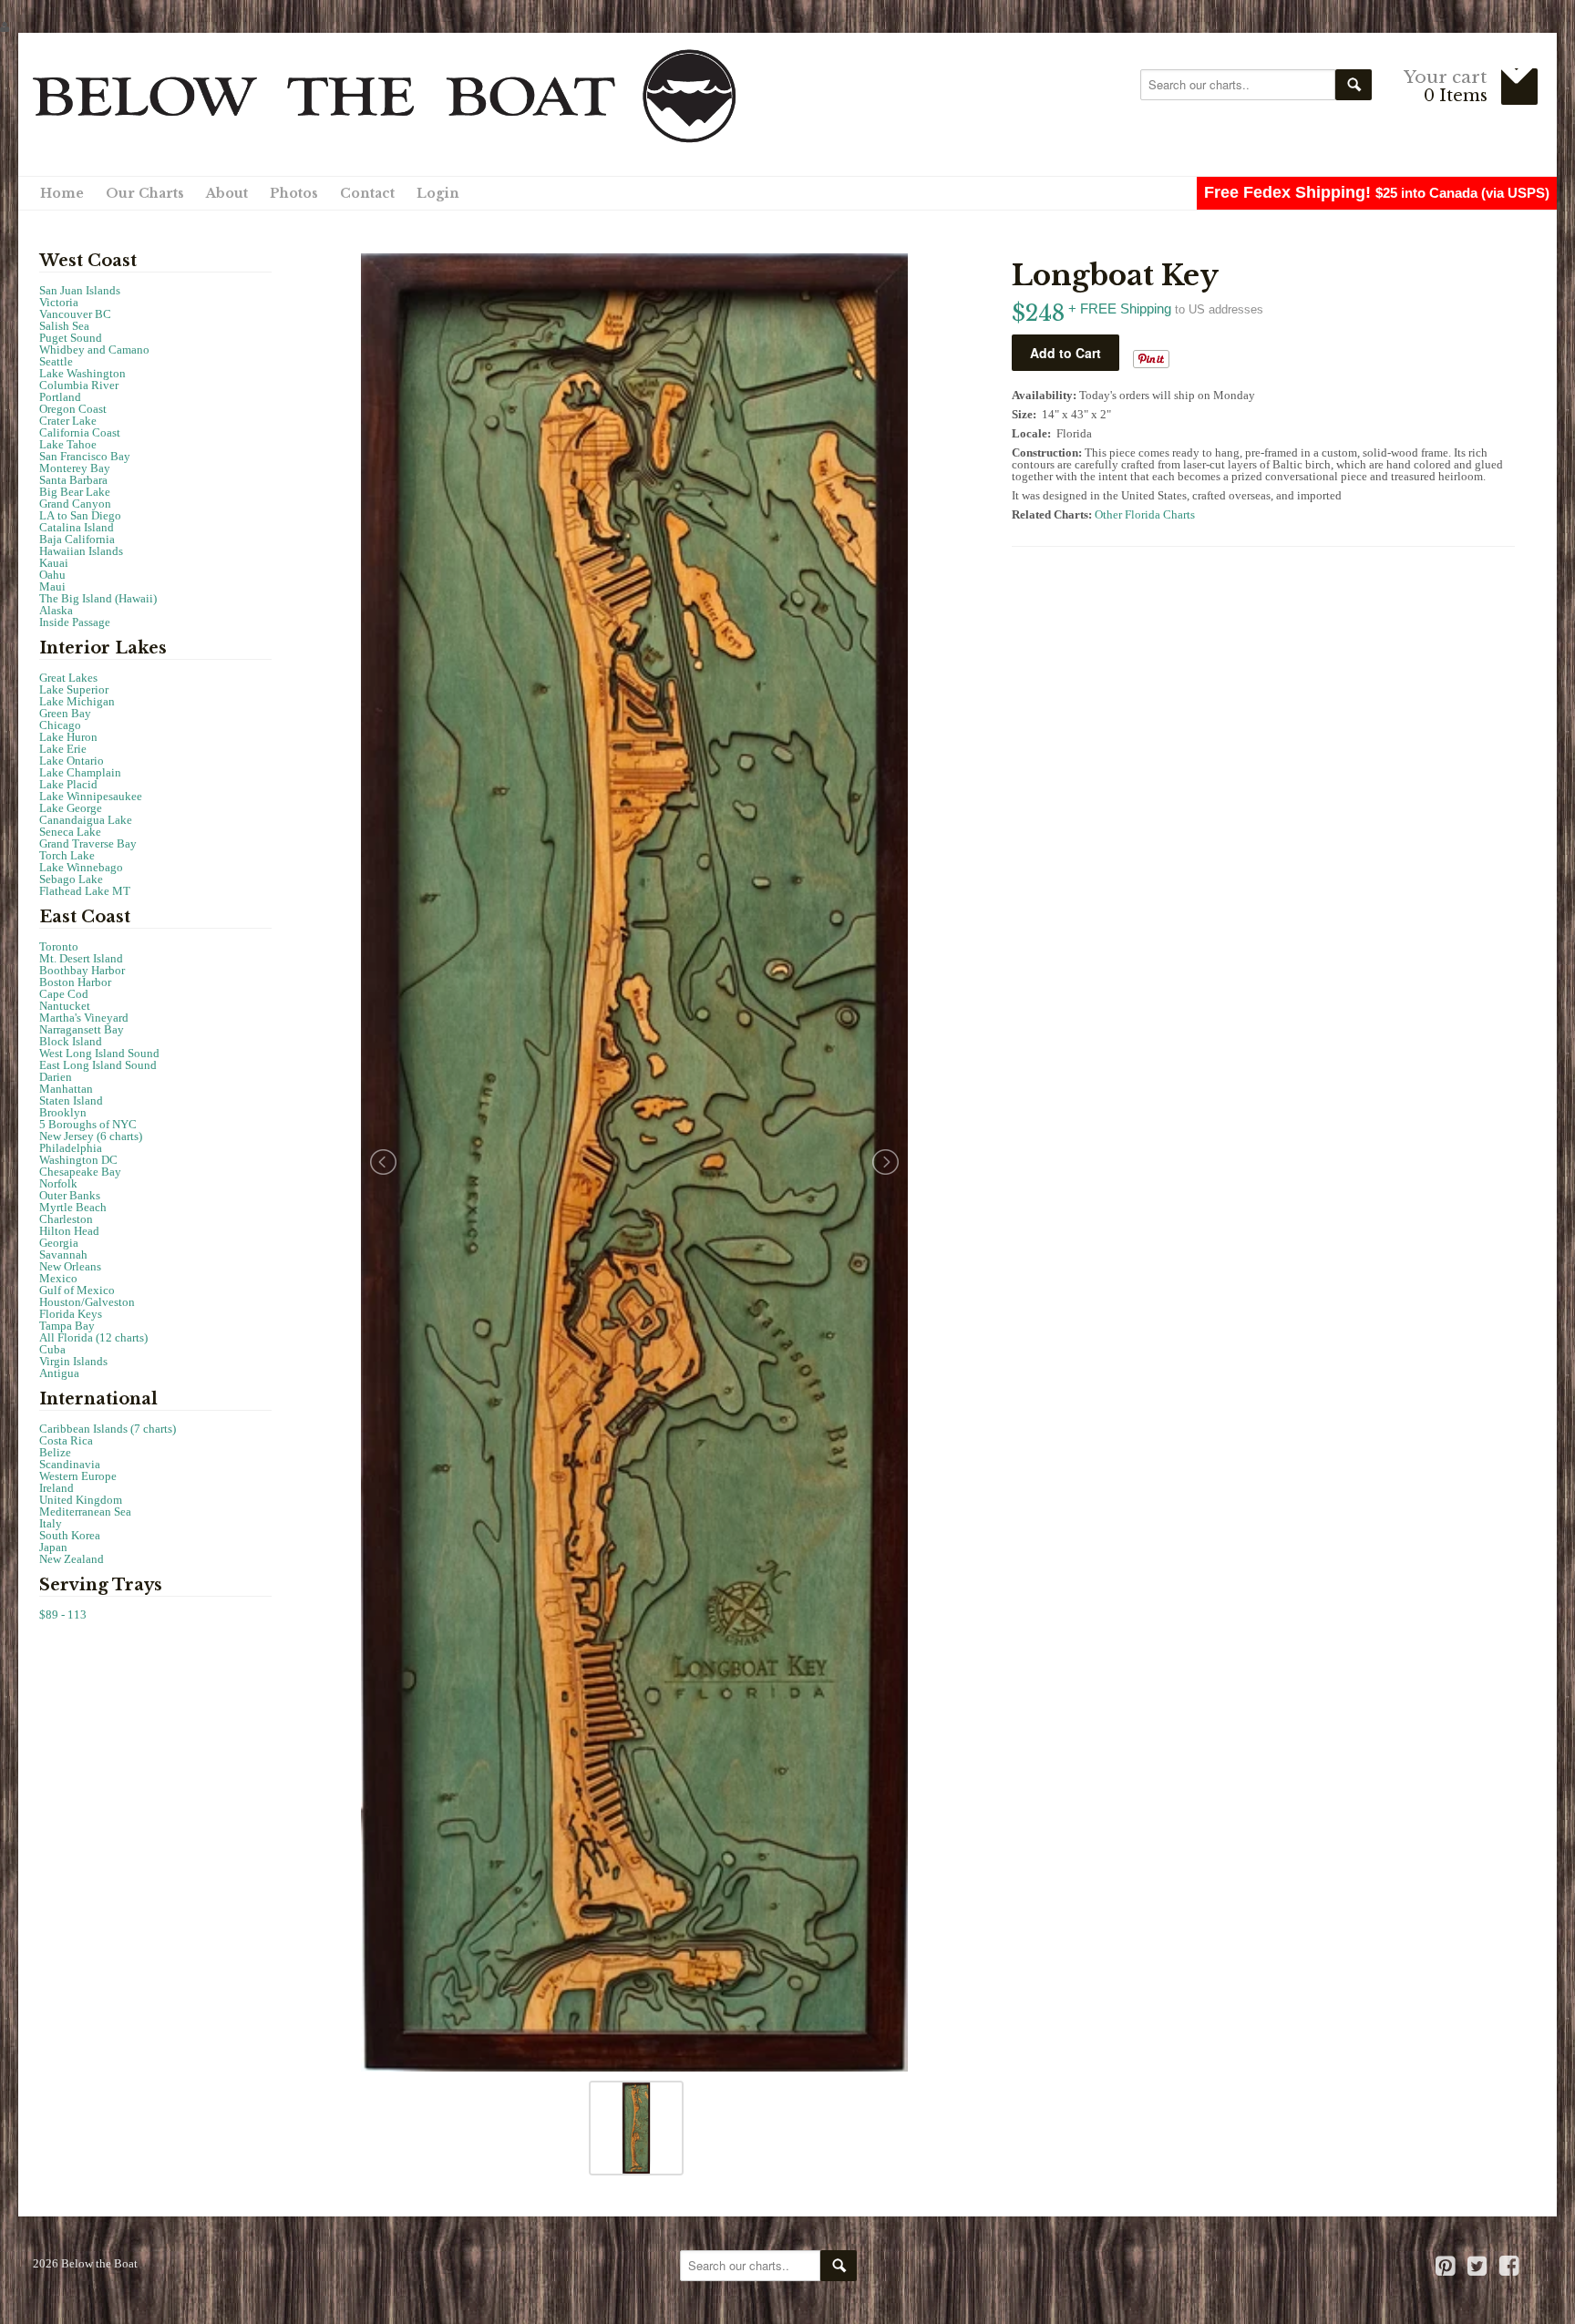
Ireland (57, 1488)
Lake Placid (68, 784)
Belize (55, 1452)
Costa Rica (66, 1440)
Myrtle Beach (73, 1207)
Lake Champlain (80, 772)
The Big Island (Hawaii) (98, 598)
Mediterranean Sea (85, 1512)
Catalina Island (77, 527)
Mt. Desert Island (81, 958)
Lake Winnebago (81, 867)
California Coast (80, 432)
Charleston (66, 1219)
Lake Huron (68, 737)
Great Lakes (68, 678)
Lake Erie (63, 749)
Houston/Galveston (87, 1302)
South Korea (70, 1535)
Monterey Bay (75, 468)
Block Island (71, 1041)
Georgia (59, 1243)
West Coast (88, 261)
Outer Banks (70, 1195)
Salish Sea (64, 326)
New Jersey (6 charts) (91, 1136)
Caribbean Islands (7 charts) (108, 1429)
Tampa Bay (67, 1326)
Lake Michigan (77, 701)
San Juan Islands (80, 290)
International (98, 1399)
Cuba (52, 1349)
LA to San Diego (80, 515)
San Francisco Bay (85, 456)
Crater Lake (68, 421)
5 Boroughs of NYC (88, 1124)
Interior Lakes (103, 648)
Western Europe (78, 1476)
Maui (52, 586)
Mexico (58, 1278)
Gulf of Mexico (77, 1290)
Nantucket (65, 1006)
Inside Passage (75, 622)
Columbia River (79, 385)
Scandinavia (70, 1464)
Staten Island (71, 1100)
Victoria (59, 302)
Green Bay (65, 713)
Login (438, 193)
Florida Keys (71, 1314)
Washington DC (78, 1160)
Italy (51, 1523)
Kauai (54, 563)
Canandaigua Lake (86, 820)
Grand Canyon (75, 504)
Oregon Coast (73, 409)
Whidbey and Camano (94, 350)
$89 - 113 (63, 1614)
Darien (56, 1077)
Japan (53, 1547)
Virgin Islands (73, 1361)
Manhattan (66, 1089)
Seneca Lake (70, 832)
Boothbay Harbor (82, 970)
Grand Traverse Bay (88, 843)
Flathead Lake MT (85, 891)
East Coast (85, 917)
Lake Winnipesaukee (91, 796)
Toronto (59, 946)
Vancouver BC (75, 314)
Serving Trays (101, 1585)
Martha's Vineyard (84, 1018)
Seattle (56, 361)
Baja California (77, 539)
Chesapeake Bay (80, 1172)
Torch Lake (67, 855)
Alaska (56, 610)
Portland (60, 397)
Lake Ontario (72, 761)
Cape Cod (64, 994)
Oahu (52, 575)
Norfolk (58, 1183)
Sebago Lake (71, 879)
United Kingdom (81, 1500)
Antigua (59, 1373)
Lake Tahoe (68, 444)
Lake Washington (82, 373)
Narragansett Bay (82, 1029)
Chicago (60, 725)
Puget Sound (71, 338)
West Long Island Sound (99, 1053)
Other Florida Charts (1145, 514)
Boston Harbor (75, 982)
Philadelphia (71, 1148)
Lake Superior (74, 689)
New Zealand (72, 1559)
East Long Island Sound (98, 1065)
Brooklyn (63, 1112)
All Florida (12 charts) (93, 1337)
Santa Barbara (73, 480)
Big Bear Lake (75, 492)
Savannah (63, 1255)
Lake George (71, 808)
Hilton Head (69, 1231)
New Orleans (70, 1266)
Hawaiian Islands (81, 551)
